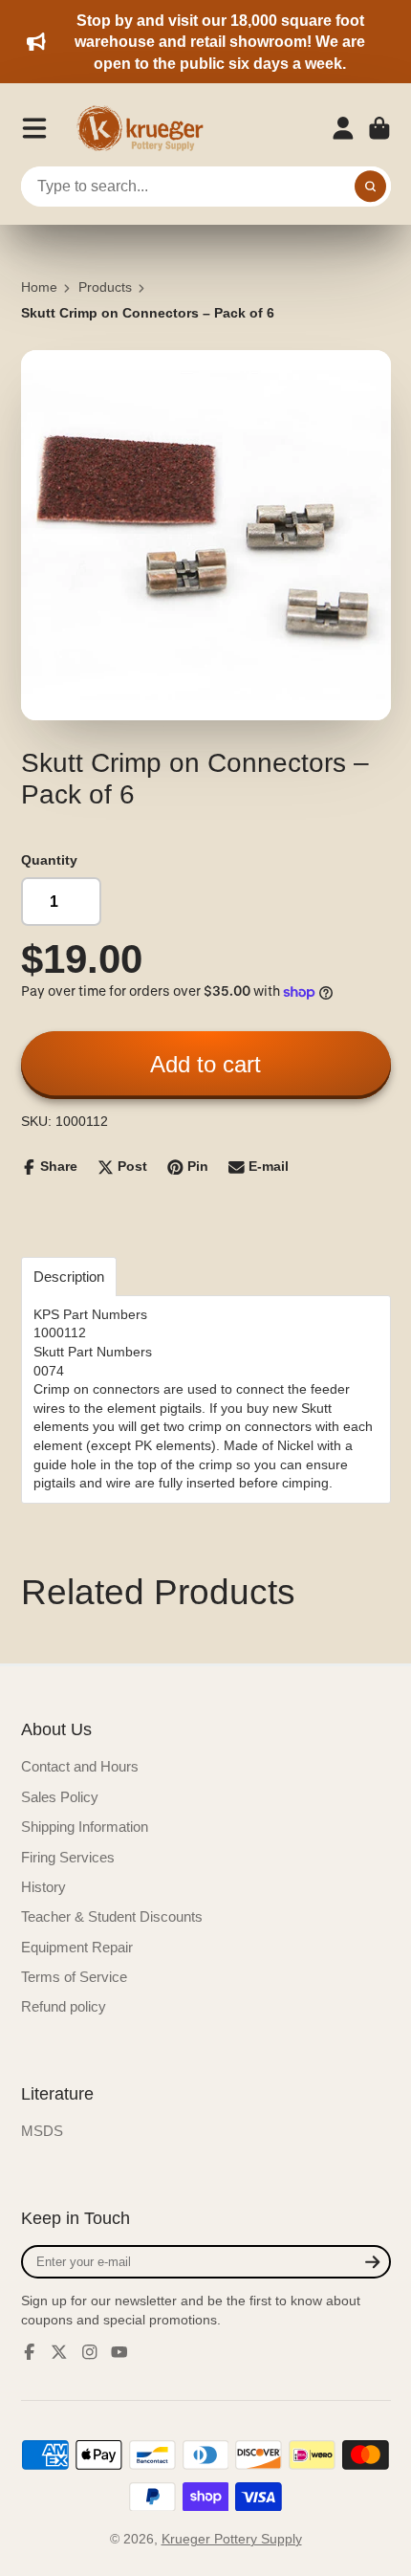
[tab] (69, 1277)
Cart (379, 128)
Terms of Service (74, 1977)
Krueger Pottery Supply (232, 2539)
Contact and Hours (80, 1766)
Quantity (49, 860)
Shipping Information (85, 1827)
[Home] (146, 128)
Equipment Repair (77, 1947)
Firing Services (68, 1857)
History (43, 1887)
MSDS (42, 2131)
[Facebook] (30, 2352)
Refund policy (64, 2006)
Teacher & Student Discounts (112, 1916)
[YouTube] (119, 2352)
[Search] (371, 187)
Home (39, 287)
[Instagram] (90, 2352)
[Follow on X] (59, 2352)
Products (105, 287)
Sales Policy (60, 1797)
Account (343, 128)
